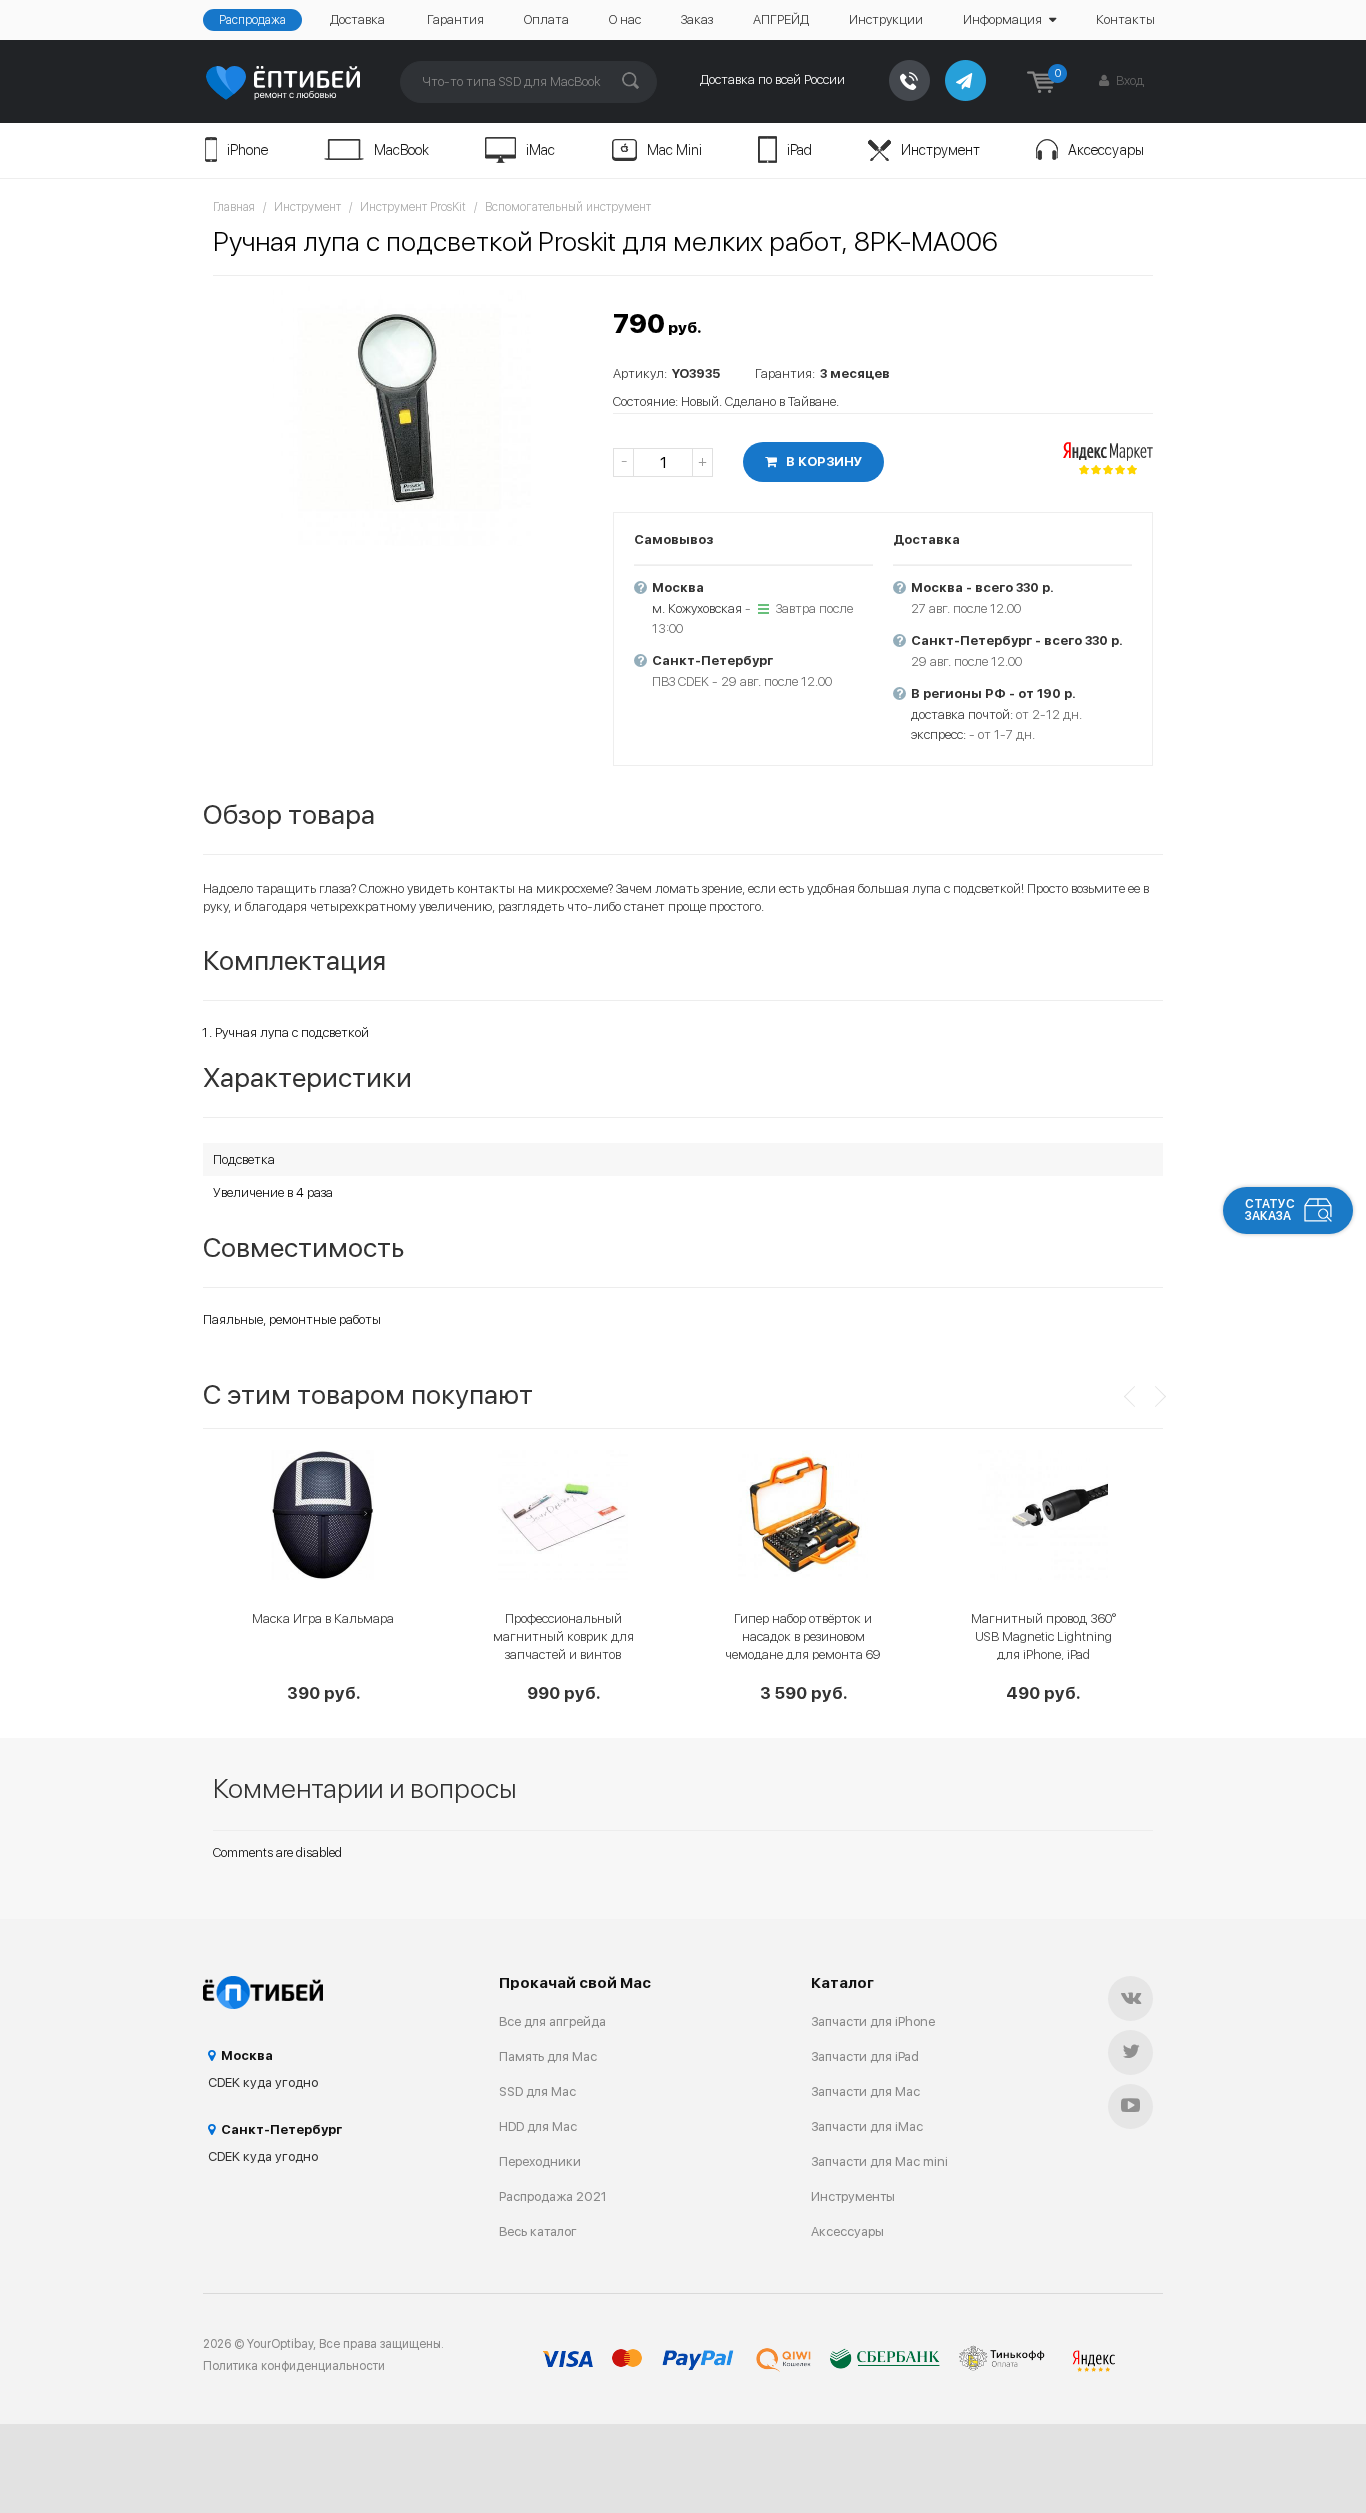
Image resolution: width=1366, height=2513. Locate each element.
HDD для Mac (538, 2126)
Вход (1128, 80)
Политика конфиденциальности (294, 2366)
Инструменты (853, 2196)
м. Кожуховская (697, 608)
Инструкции (886, 19)
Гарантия (455, 19)
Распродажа (252, 20)
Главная (234, 207)
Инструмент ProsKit (413, 207)
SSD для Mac (537, 2091)
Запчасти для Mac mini (879, 2161)
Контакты (1125, 19)
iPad (799, 150)
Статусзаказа (1270, 1210)
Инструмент (940, 150)
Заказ (697, 19)
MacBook (401, 150)
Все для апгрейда (552, 2021)
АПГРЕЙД (781, 19)
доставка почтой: (962, 714)
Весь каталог (538, 2231)
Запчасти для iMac (867, 2126)
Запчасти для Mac (865, 2091)
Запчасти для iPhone (873, 2021)
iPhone (247, 150)
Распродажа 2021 (553, 2196)
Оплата (546, 19)
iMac (540, 150)
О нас (625, 19)
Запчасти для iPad (865, 2056)
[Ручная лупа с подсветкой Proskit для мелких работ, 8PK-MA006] (403, 416)
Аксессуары (1106, 150)
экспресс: (938, 734)
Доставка (357, 19)
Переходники (540, 2161)
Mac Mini (674, 150)
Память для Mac (548, 2056)
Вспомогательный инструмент (568, 207)
